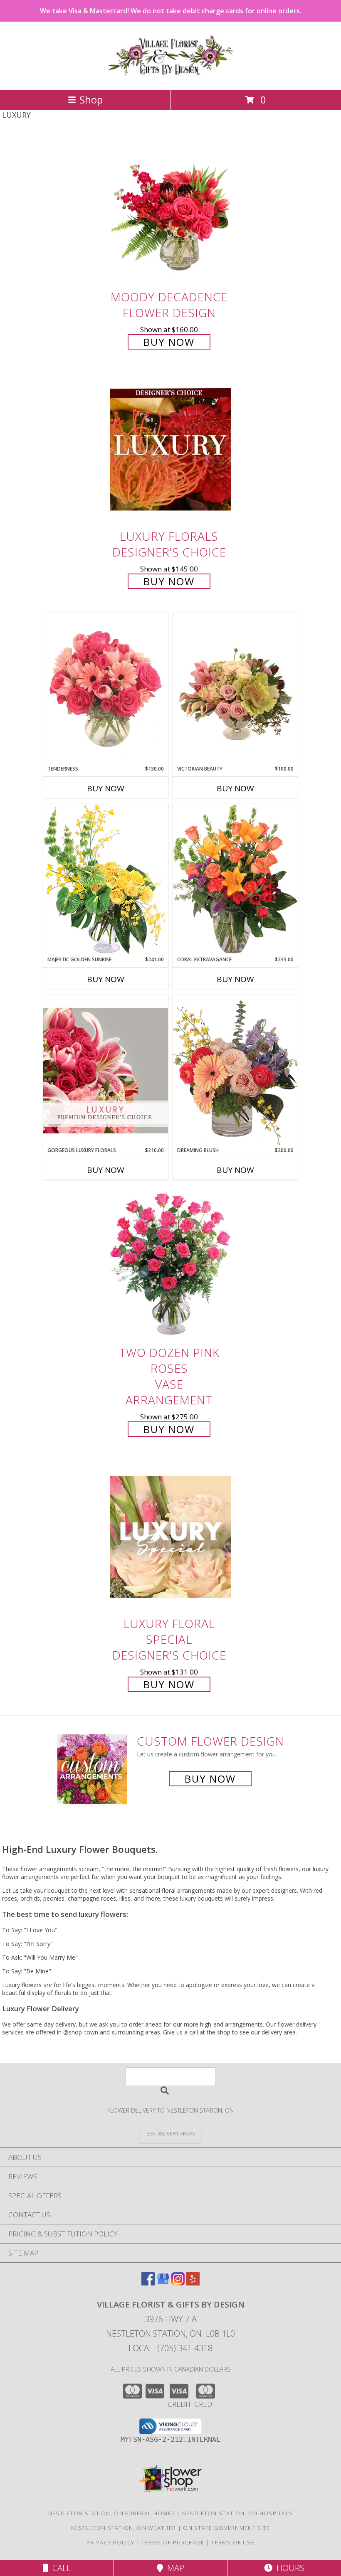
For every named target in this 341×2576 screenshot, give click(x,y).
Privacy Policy (110, 2542)
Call (59, 2568)
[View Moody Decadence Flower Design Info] (170, 210)
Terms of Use (233, 2542)
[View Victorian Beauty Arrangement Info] (235, 689)
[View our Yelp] (193, 2283)
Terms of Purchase (173, 2542)
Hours (288, 2568)
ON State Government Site (226, 2528)
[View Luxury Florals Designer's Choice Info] (170, 450)
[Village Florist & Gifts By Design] (171, 78)
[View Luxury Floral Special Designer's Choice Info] (170, 1537)
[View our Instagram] (178, 2283)
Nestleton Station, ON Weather (124, 2528)
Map (174, 2568)
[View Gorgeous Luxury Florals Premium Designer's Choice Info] (106, 1070)
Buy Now (169, 342)
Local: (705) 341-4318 (170, 2348)
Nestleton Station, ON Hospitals (237, 2513)
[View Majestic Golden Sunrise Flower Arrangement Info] (106, 880)
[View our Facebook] (148, 2283)
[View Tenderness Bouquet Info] (106, 689)
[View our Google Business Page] (163, 2283)
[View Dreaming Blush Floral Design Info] (235, 1070)
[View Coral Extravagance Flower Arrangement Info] (235, 880)
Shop (91, 100)
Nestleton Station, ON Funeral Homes (112, 2513)
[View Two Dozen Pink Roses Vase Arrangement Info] (170, 1266)
